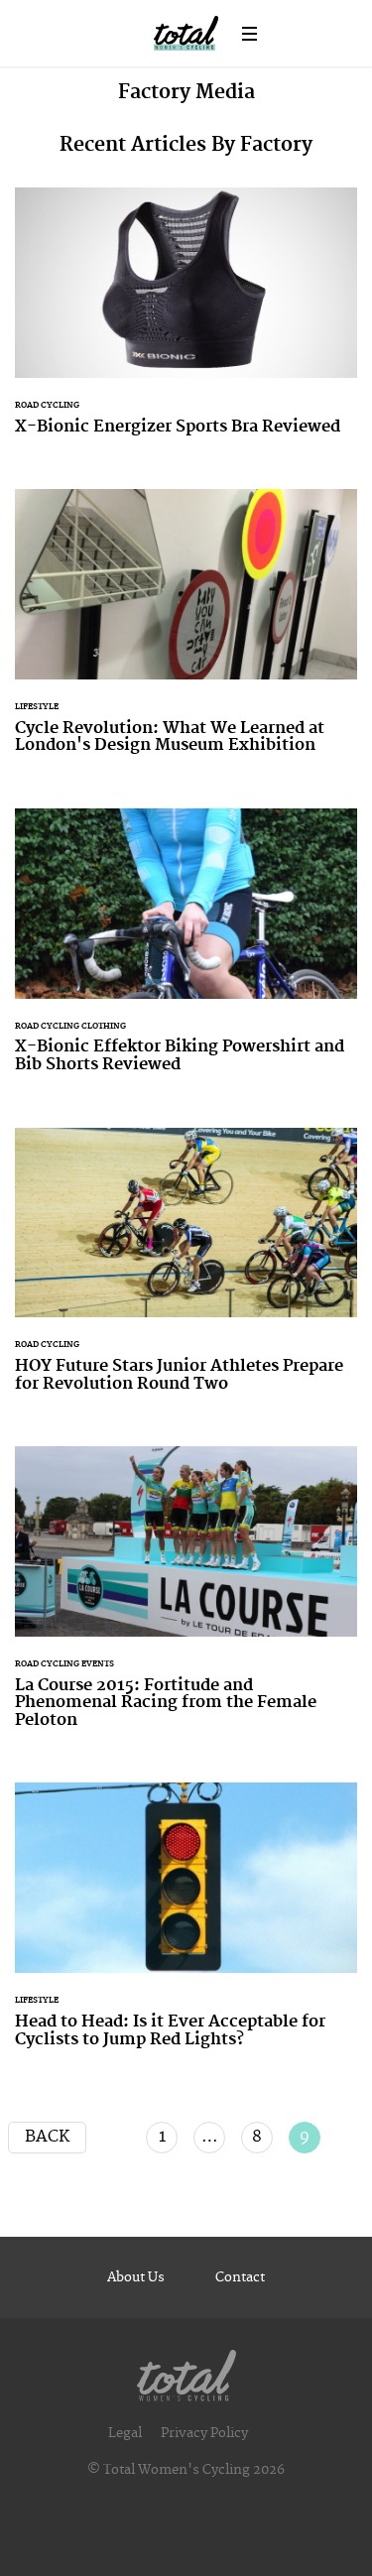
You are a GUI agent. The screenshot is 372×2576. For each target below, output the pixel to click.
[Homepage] (186, 2371)
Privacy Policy (204, 2433)
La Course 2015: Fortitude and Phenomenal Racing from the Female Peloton (186, 1599)
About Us (136, 2277)
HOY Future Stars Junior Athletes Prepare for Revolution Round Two (186, 1273)
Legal (125, 2433)
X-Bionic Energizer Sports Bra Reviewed (186, 323)
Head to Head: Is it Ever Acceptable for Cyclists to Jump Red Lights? (186, 1927)
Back (47, 2137)
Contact (240, 2277)
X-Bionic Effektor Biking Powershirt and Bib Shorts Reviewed (186, 953)
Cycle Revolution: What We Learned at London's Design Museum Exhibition (186, 634)
